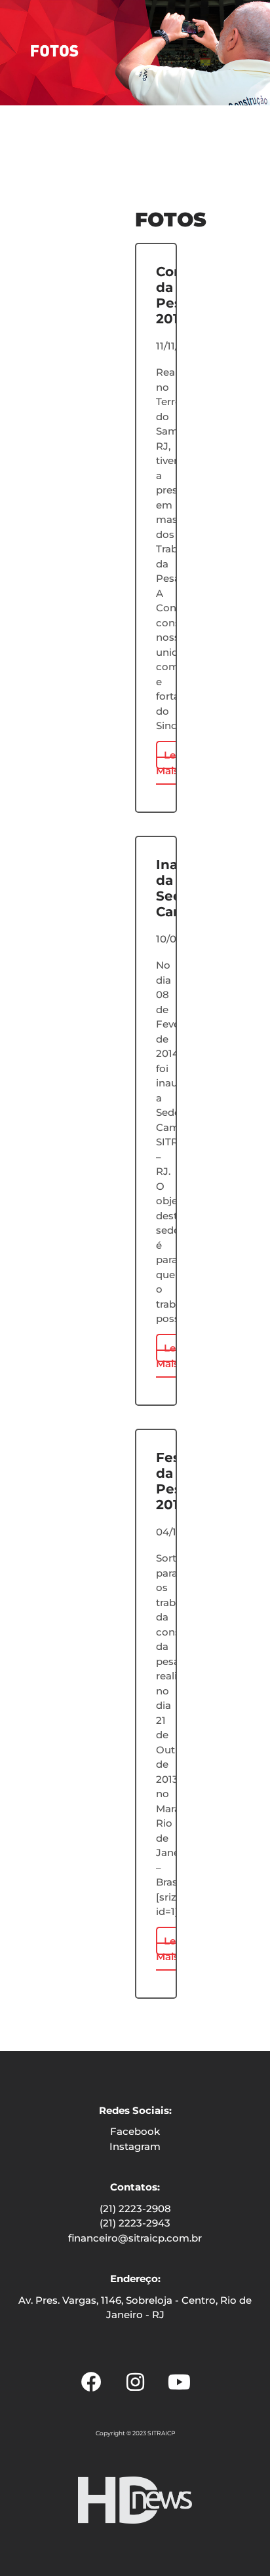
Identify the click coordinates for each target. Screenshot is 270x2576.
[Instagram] (135, 2382)
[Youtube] (179, 2382)
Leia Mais (170, 763)
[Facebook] (91, 2382)
